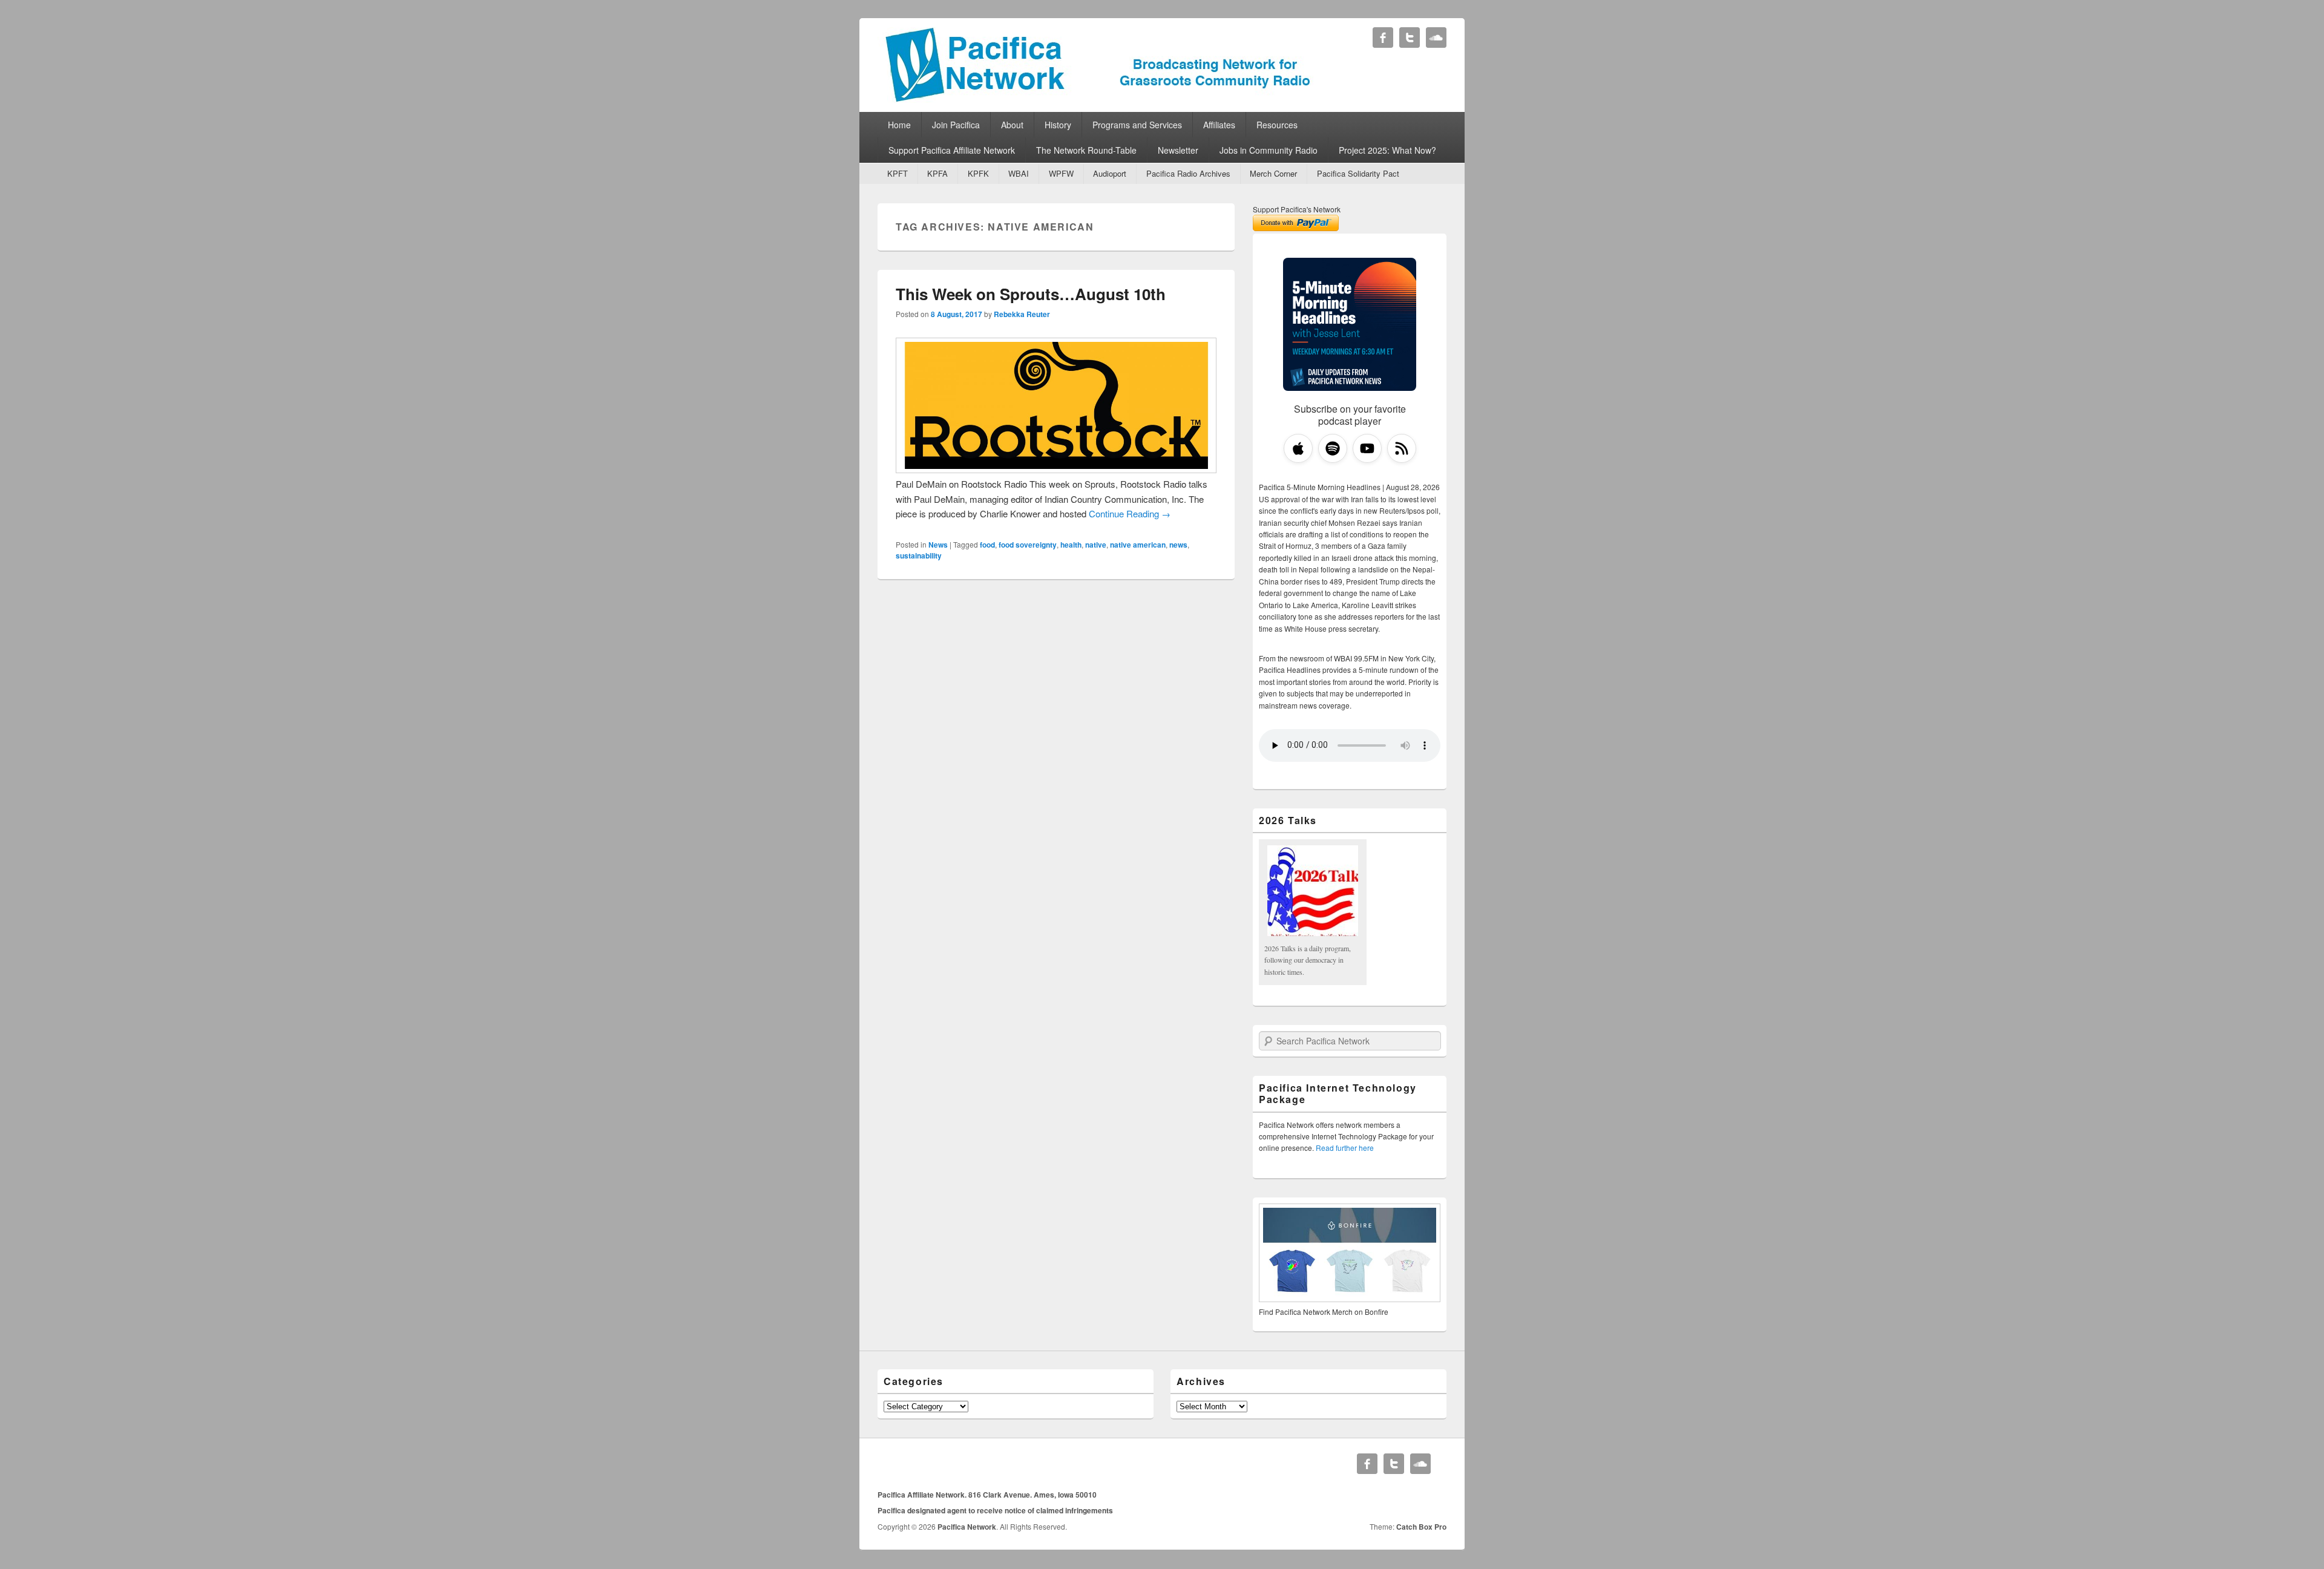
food (987, 545)
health (1071, 545)
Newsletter (1178, 150)
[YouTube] (1367, 448)
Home (899, 125)
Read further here (1345, 1148)
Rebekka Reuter (1022, 314)
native (1096, 545)
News (938, 545)
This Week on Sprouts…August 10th (1031, 294)
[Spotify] (1333, 448)
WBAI (1019, 173)
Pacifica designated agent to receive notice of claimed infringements (995, 1510)
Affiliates (1219, 125)
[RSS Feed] (1402, 448)
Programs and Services (1137, 125)
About (1012, 125)
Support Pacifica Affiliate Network (952, 150)
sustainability (919, 555)
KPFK (978, 173)
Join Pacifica (956, 125)
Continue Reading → (1130, 513)
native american (1138, 545)
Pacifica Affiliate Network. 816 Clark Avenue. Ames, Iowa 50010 (987, 1495)
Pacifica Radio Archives (1188, 173)
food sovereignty (1028, 545)
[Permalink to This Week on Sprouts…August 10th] (1056, 469)
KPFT (898, 173)
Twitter (1410, 38)
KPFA (937, 173)
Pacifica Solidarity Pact (1358, 173)
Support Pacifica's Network (1297, 209)
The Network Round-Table (1086, 150)
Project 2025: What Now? (1387, 150)
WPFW (1061, 173)
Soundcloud (1436, 38)
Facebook (1383, 38)
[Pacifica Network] (1098, 99)
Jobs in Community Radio (1269, 150)
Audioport (1110, 173)
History (1058, 125)
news (1178, 545)
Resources (1277, 125)
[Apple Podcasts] (1298, 448)
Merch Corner (1273, 173)
